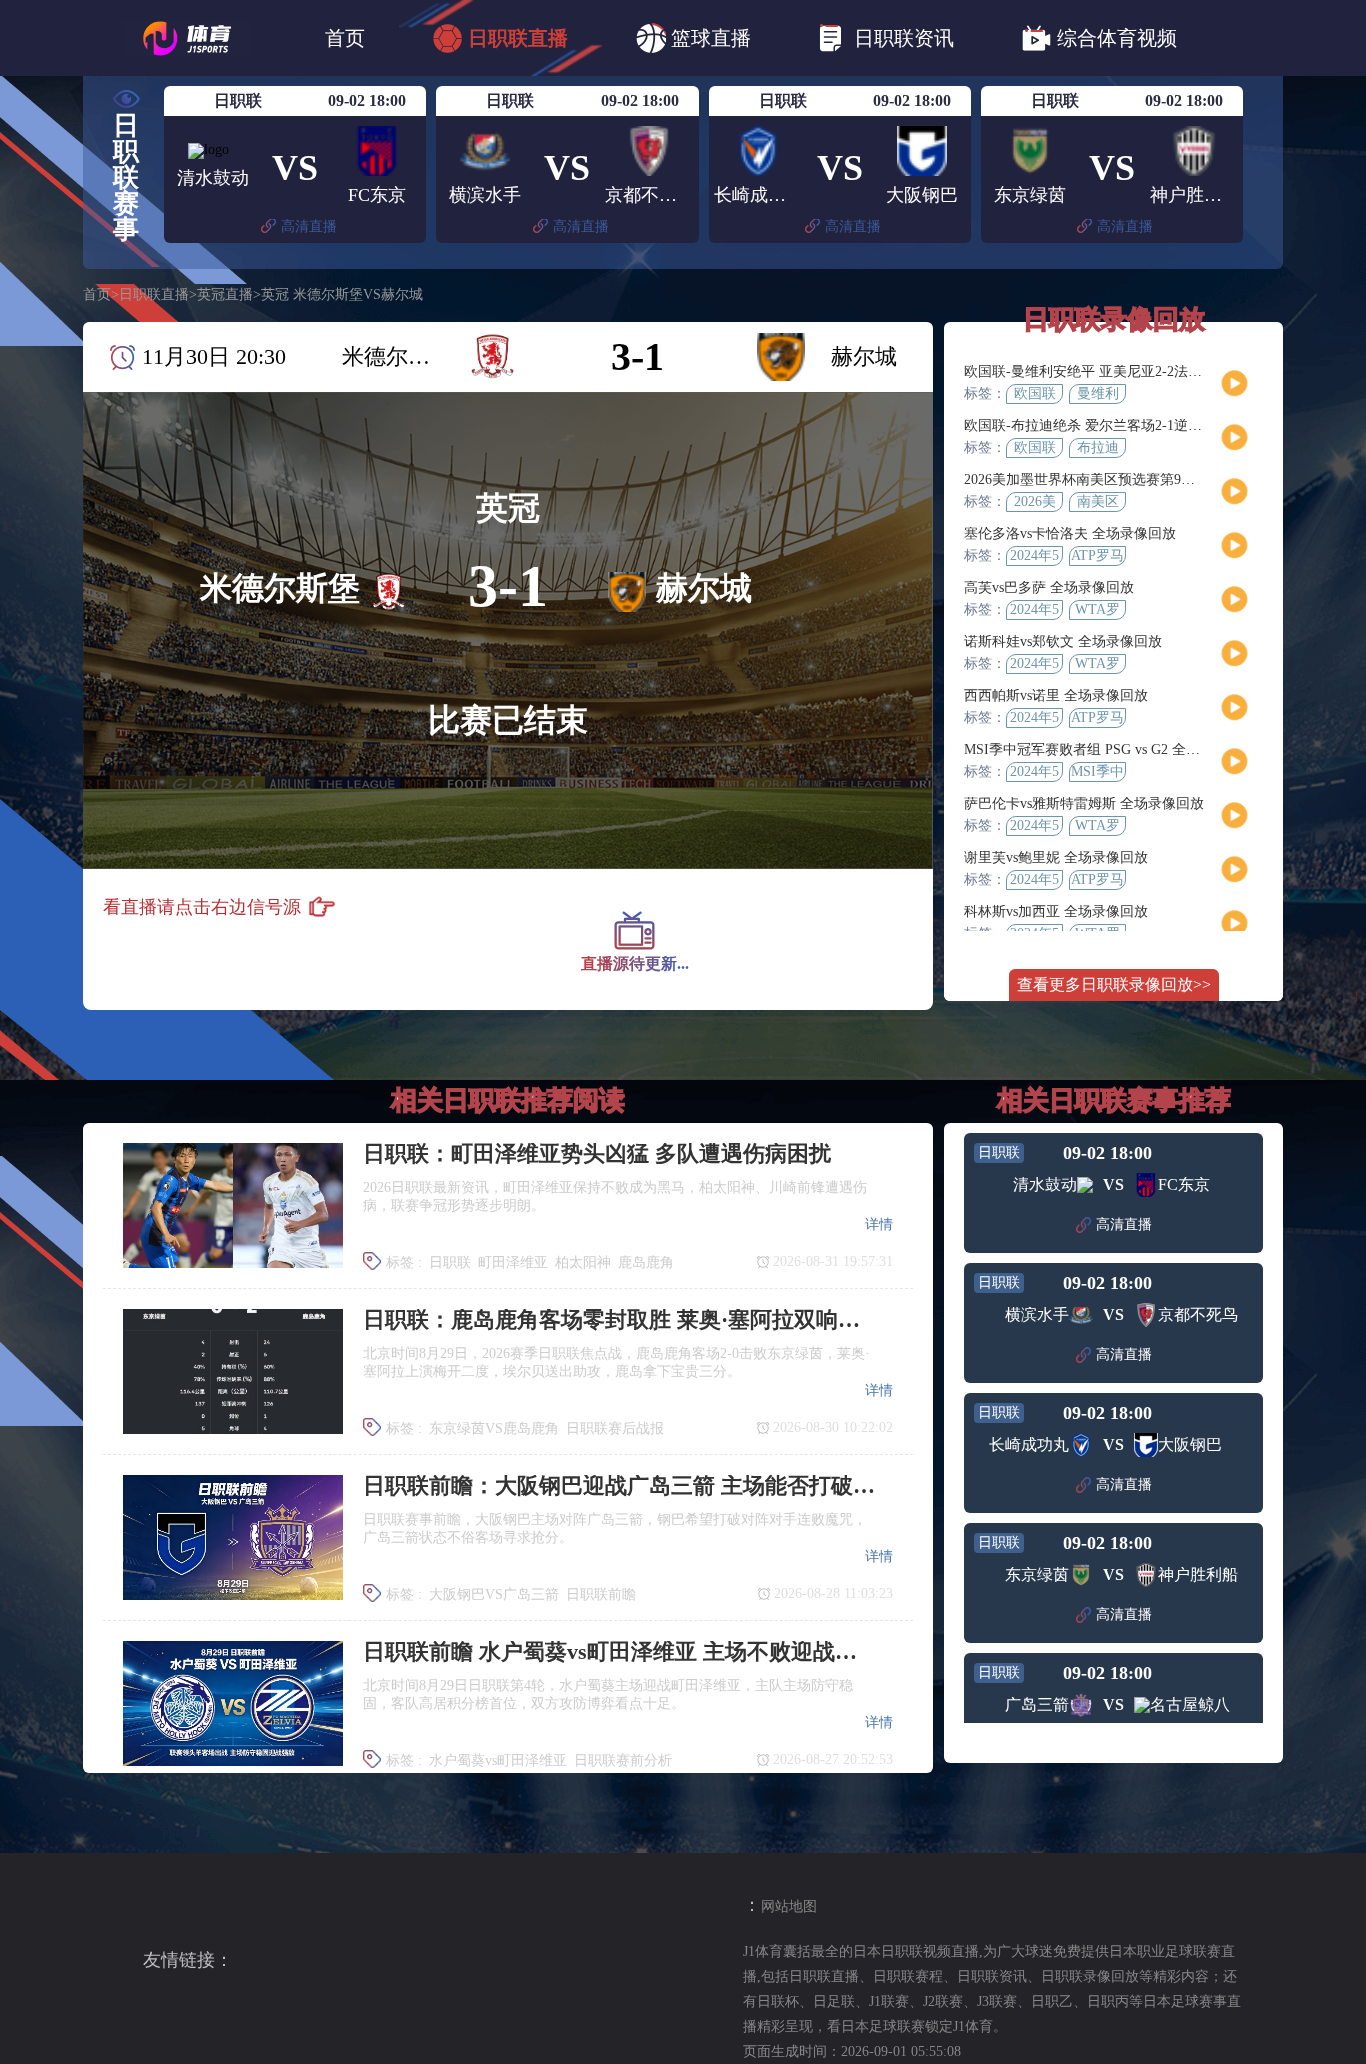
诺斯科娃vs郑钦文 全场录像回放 (1063, 641)
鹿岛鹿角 (646, 1262)
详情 (879, 1224)
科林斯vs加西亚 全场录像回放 (1056, 911)
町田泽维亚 (513, 1262)
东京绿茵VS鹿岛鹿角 (494, 1428)
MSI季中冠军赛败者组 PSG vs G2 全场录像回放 (1110, 749)
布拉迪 (1098, 447)
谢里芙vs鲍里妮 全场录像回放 (1056, 857)
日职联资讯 (904, 38)
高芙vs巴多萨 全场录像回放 (1049, 587)
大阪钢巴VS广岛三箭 (494, 1594)
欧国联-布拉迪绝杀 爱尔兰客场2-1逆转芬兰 (1097, 425)
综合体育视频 (1117, 38)
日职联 (450, 1262)
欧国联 (1035, 393)
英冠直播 (225, 295)
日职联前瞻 (601, 1594)
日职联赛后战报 (615, 1428)
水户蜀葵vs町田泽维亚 (498, 1760)
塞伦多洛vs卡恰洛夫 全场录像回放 (1070, 533)
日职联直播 (518, 38)
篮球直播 (711, 38)
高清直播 (309, 226)
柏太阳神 (583, 1262)
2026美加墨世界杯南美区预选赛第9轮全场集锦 (1107, 479)
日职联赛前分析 (623, 1760)
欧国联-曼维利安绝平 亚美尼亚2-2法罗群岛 (1097, 371)
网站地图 (789, 1906)
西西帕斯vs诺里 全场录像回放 (1056, 695)
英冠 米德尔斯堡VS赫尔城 (342, 295)
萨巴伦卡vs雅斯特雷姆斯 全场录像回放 (1084, 803)
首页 (345, 38)
